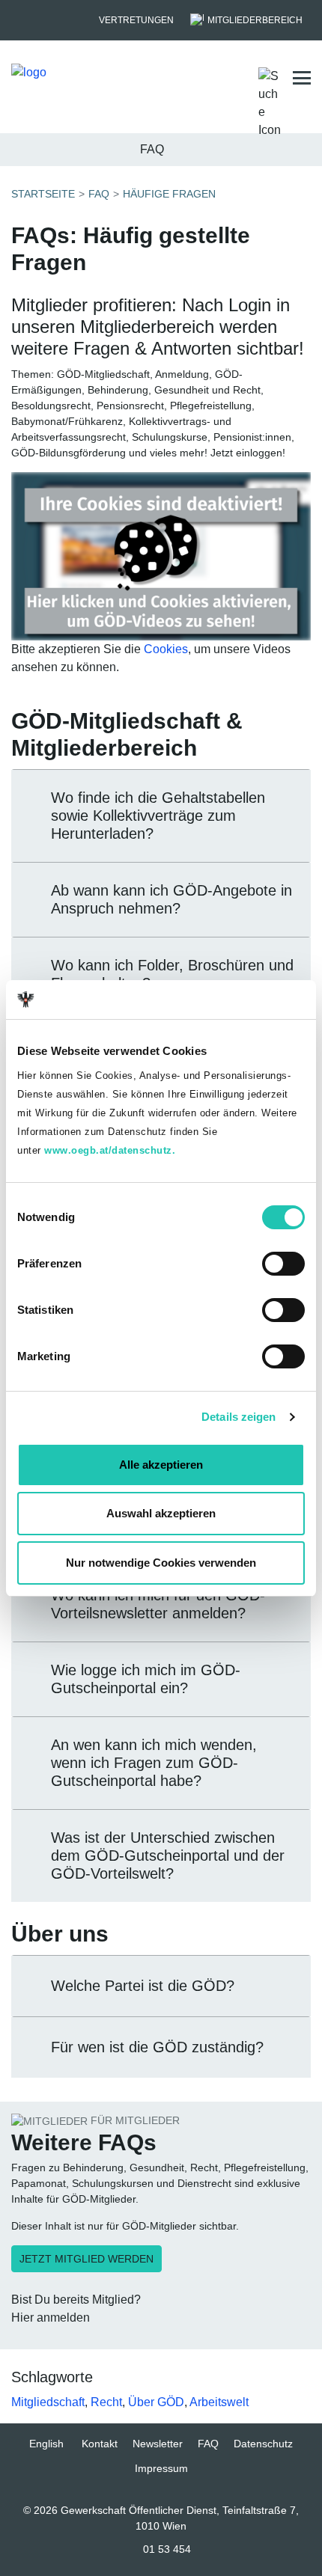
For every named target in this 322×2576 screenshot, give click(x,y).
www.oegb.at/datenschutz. (110, 1150)
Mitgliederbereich (255, 20)
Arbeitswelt (219, 2402)
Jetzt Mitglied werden (86, 2259)
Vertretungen (136, 20)
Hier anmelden (51, 2318)
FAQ (208, 2444)
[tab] (161, 816)
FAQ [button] (152, 149)
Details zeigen (239, 1417)
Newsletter (158, 2444)
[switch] (283, 1264)
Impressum (161, 2468)
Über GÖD (156, 2402)
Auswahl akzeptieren (161, 1513)
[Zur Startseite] (85, 78)
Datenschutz (263, 2444)
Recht (106, 2402)
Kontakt (100, 2444)
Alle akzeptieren (161, 1465)
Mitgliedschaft (48, 2402)
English (46, 2444)
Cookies (166, 649)
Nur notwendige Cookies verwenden (161, 1563)
